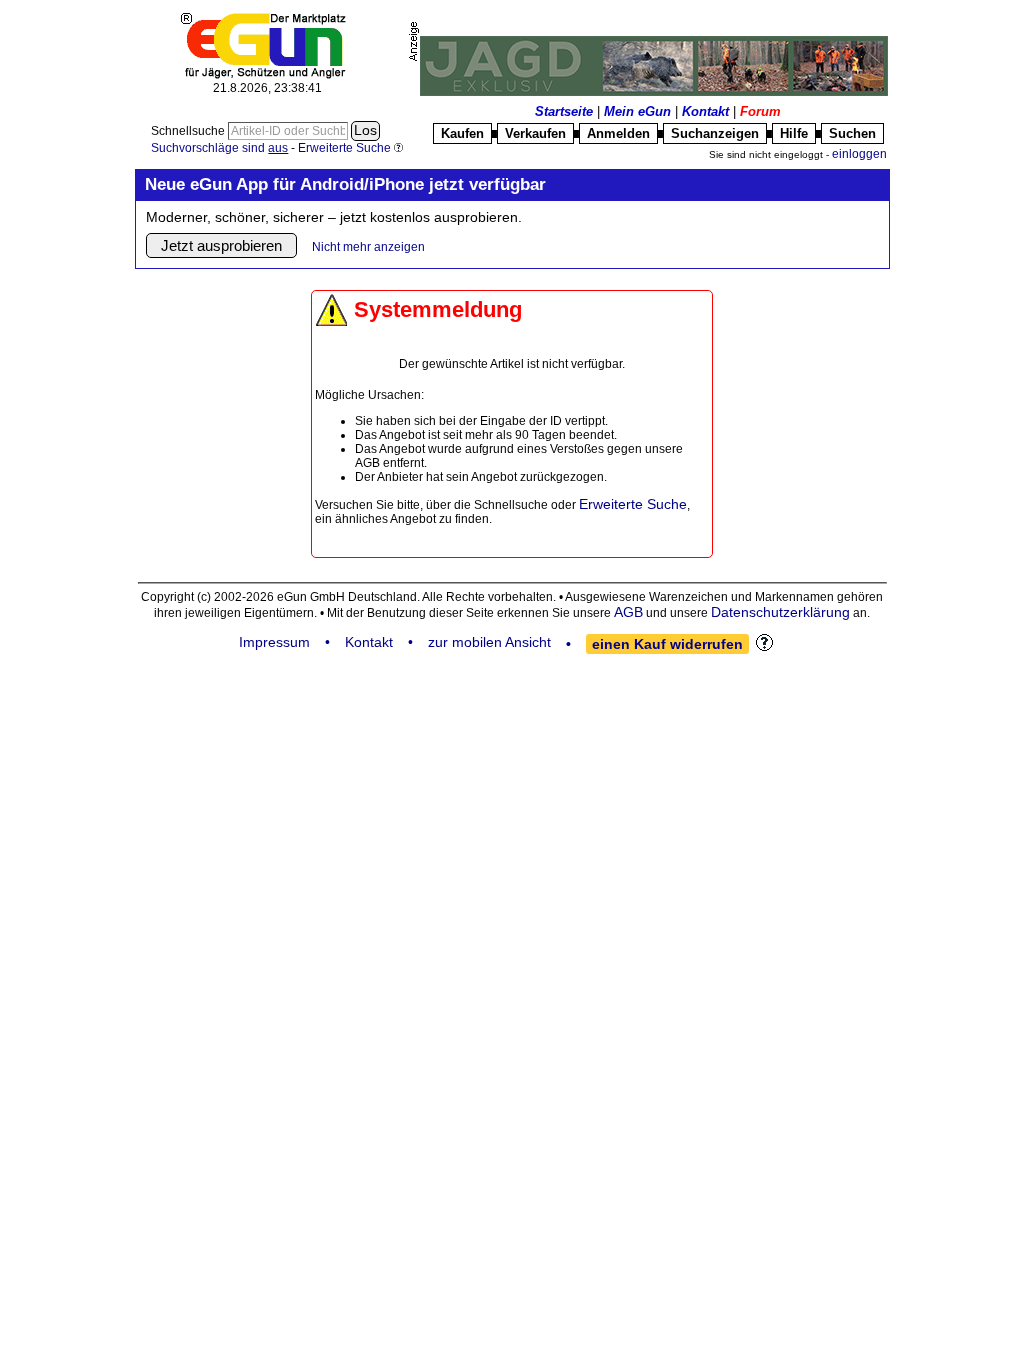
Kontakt (705, 111)
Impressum (274, 642)
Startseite (564, 111)
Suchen (852, 133)
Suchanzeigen (715, 133)
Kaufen (462, 133)
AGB (628, 612)
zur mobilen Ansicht (489, 642)
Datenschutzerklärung (780, 612)
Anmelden (618, 133)
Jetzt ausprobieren (221, 245)
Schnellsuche (189, 131)
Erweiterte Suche (633, 504)
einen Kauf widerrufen (667, 644)
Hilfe (794, 133)
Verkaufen (535, 133)
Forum (760, 111)
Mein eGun (637, 111)
